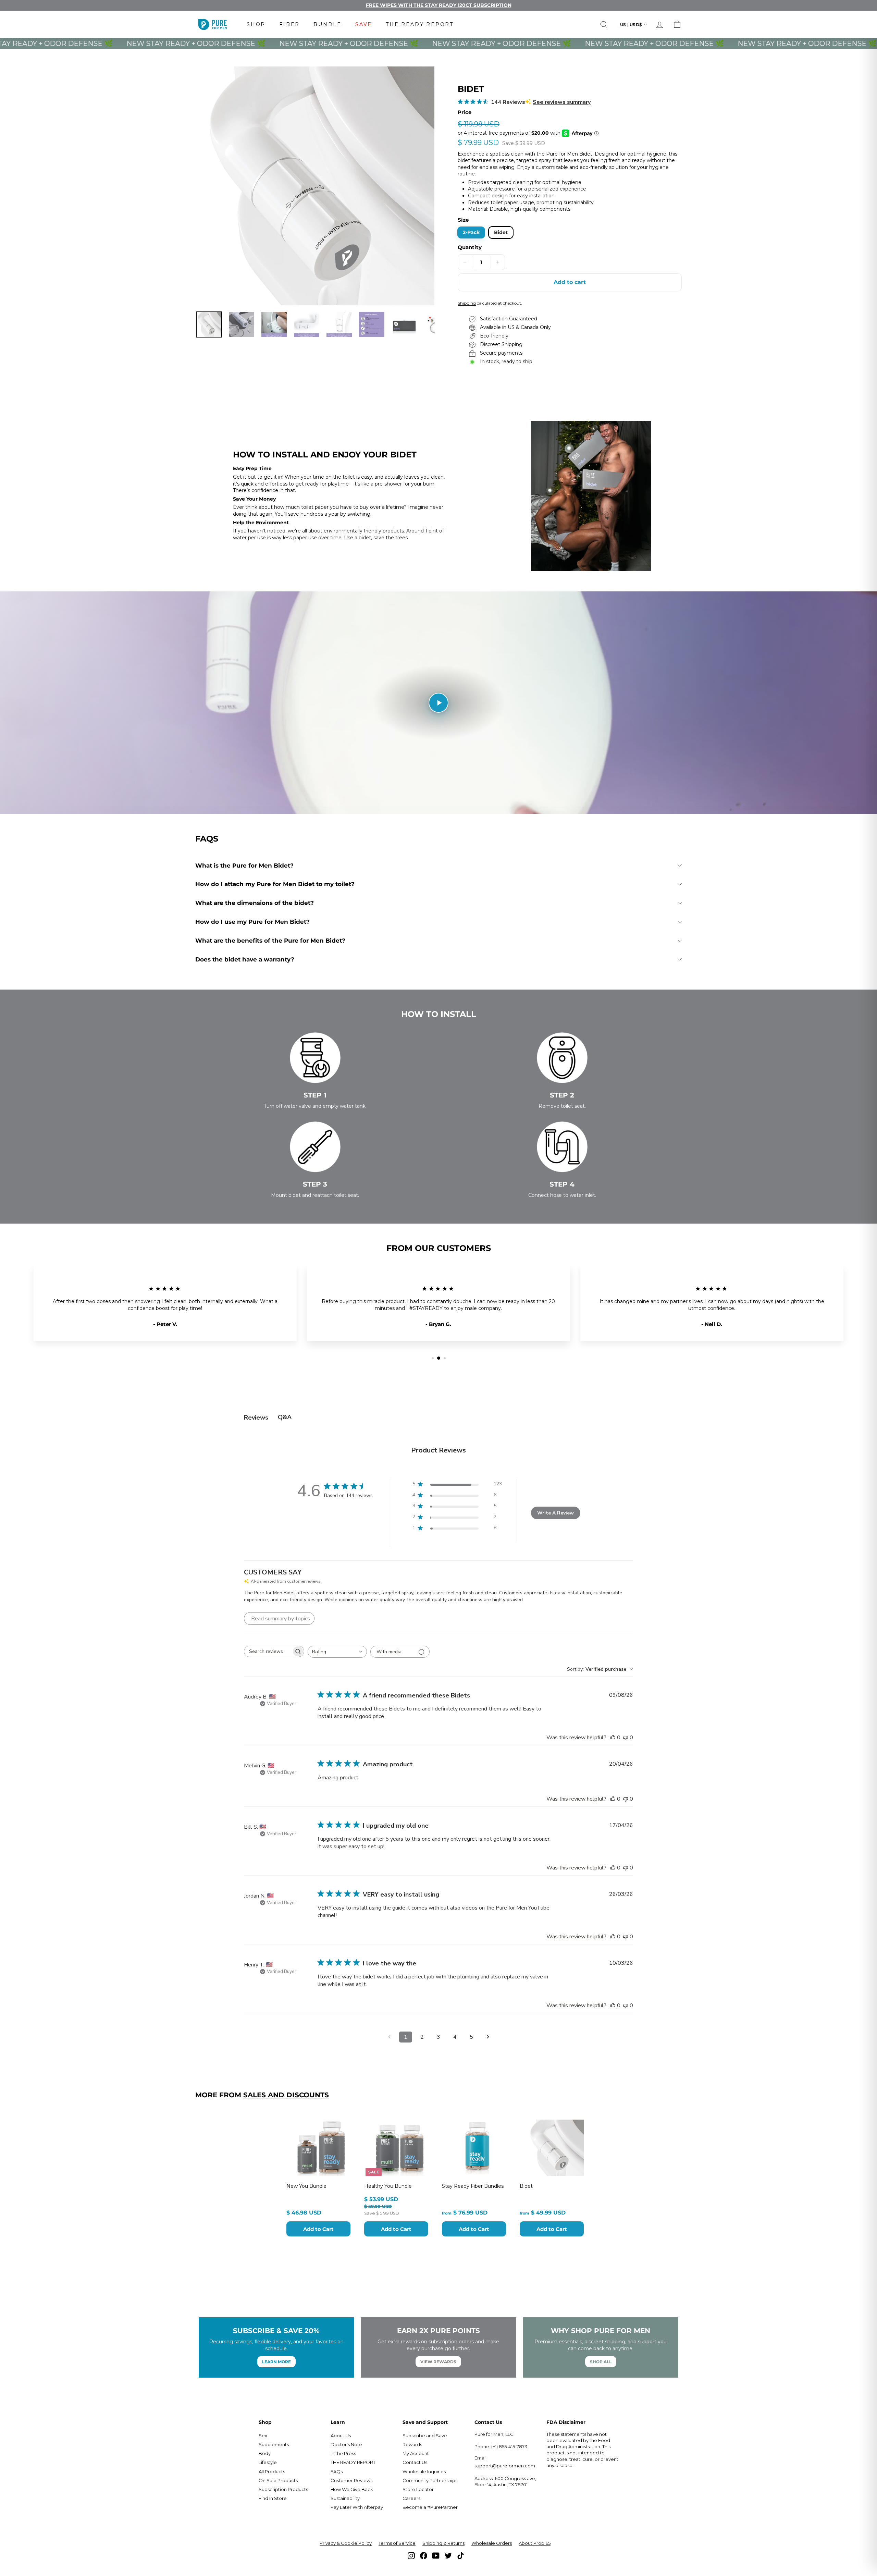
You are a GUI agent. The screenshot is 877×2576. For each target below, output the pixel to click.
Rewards (412, 2444)
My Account (416, 2453)
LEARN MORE (276, 2362)
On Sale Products (278, 2480)
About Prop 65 (535, 2543)
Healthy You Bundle (388, 2186)
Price (465, 112)
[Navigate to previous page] (389, 2037)
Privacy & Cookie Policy (346, 2543)
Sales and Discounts (286, 2095)
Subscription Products (283, 2489)
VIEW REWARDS (438, 2362)
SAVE (364, 24)
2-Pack (471, 232)
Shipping (467, 303)
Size (463, 220)
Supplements (274, 2444)
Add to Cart (318, 2229)
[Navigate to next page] (488, 2037)
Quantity (470, 247)
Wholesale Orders (492, 2543)
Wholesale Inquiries (424, 2471)
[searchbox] (268, 1651)
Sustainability (345, 2498)
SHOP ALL (601, 2362)
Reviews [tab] (256, 1418)
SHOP (256, 24)
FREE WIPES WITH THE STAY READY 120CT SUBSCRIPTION (439, 5)
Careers (411, 2498)
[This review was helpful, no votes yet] (613, 1738)
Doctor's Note (346, 2444)
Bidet (501, 232)
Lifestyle (268, 2462)
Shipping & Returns (443, 2543)
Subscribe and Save (425, 2436)
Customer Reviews (351, 2480)
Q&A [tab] (285, 1417)
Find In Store (273, 2498)
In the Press (343, 2453)
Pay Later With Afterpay (357, 2507)
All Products (272, 2471)
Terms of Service (397, 2543)
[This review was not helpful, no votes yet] (626, 1738)
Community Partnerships (430, 2480)
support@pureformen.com (505, 2466)
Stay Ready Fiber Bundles (473, 2186)
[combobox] (337, 1652)
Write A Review (555, 1513)
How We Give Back (352, 2489)
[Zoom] (315, 186)
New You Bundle (306, 2186)
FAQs (337, 2471)
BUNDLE (328, 24)
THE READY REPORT (420, 24)
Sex (263, 2436)
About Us (341, 2436)
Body (265, 2453)
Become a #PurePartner (430, 2507)
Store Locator (418, 2489)
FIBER (289, 24)
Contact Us (415, 2462)
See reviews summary (562, 102)
